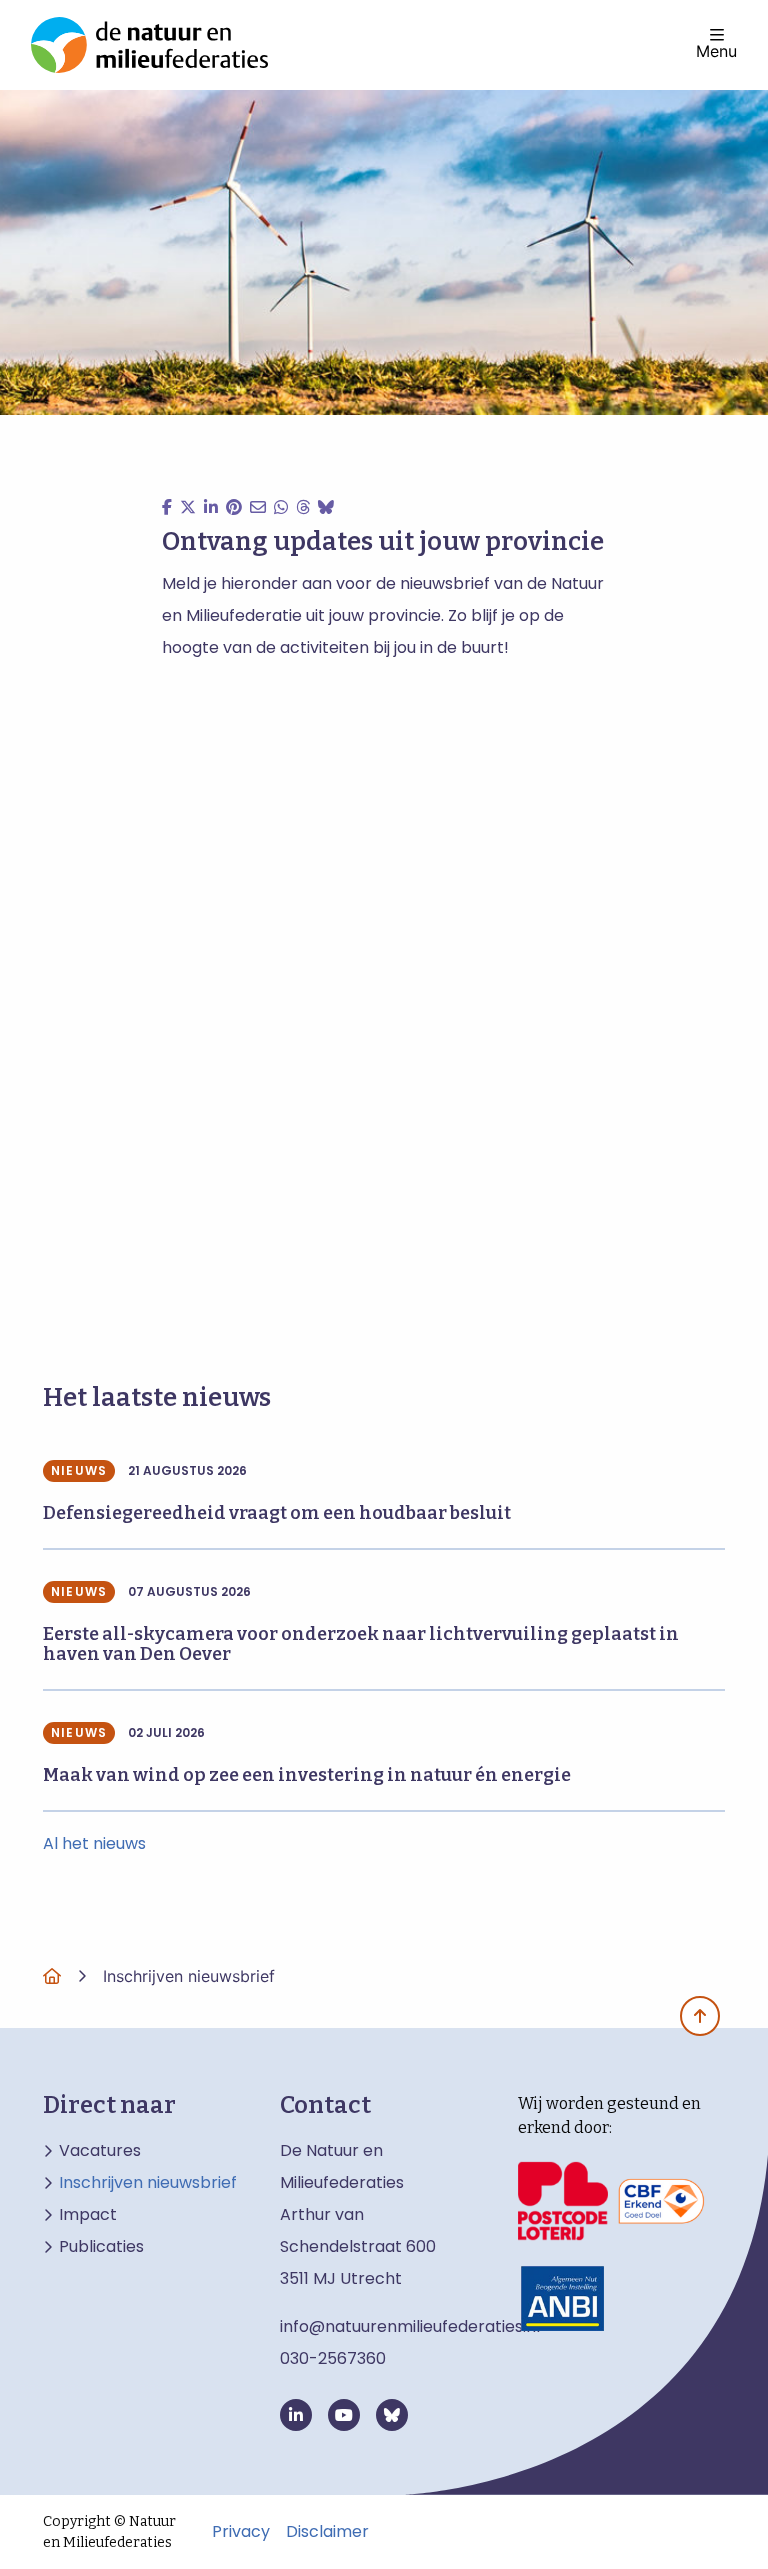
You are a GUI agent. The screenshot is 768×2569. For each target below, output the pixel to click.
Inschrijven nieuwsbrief (148, 2183)
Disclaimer (327, 2532)
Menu (716, 50)
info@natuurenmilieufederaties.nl (410, 2326)
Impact (88, 2215)
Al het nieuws (94, 1843)
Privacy (241, 2532)
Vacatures (100, 2151)
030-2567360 (333, 2358)
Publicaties (101, 2247)
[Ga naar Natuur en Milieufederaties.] (52, 1976)
